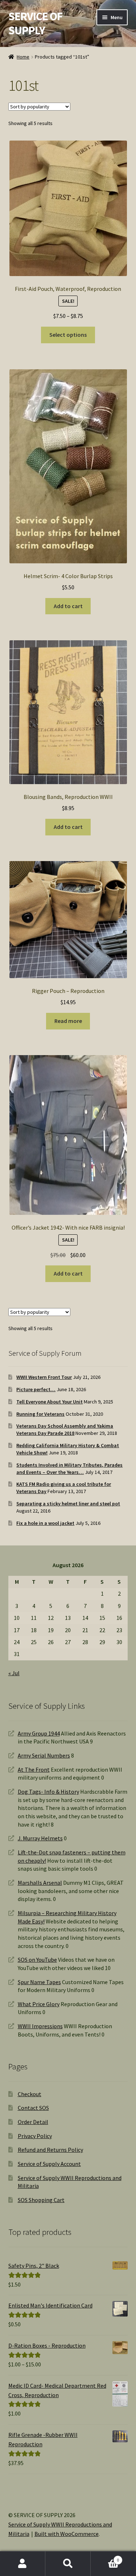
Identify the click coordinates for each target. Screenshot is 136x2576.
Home (23, 57)
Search (68, 2564)
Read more (68, 1021)
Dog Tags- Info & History (48, 1792)
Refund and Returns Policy (50, 2150)
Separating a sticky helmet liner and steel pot (68, 1504)
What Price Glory (39, 2004)
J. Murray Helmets (40, 1838)
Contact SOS (33, 2108)
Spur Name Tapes (39, 1982)
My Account (23, 2564)
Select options (68, 335)
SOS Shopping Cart (41, 2200)
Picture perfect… (36, 1389)
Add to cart (68, 606)
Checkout (30, 2094)
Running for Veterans (40, 1414)
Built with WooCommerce (67, 2534)
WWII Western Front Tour (44, 1377)
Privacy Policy (35, 2136)
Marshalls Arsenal (40, 1883)
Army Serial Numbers (44, 1755)
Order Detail (33, 2122)
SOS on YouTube (37, 1960)
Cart (105, 2557)
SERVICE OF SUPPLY (35, 23)
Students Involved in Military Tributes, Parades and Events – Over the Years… (69, 1468)
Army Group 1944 (39, 1733)
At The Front (34, 1769)
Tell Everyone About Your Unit (50, 1402)
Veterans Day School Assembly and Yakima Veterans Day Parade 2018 (65, 1429)
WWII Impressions (40, 2026)
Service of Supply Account (49, 2164)
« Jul (14, 1673)
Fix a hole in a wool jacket (45, 1523)
